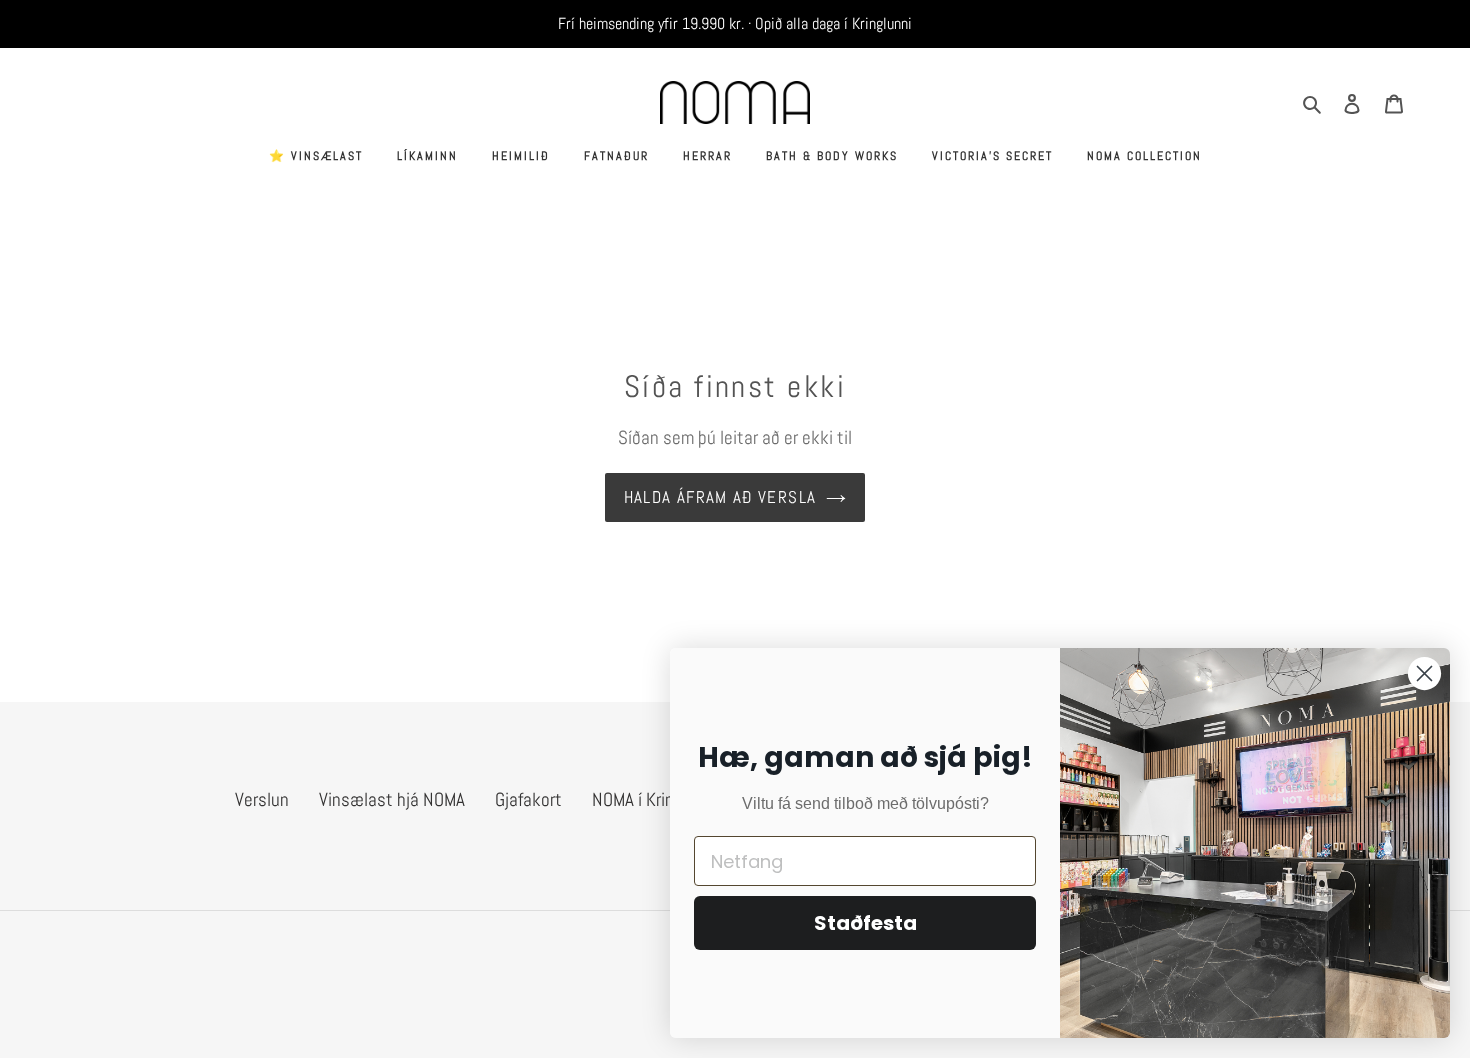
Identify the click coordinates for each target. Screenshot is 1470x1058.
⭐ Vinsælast (316, 156)
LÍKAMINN (427, 156)
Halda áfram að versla (720, 497)
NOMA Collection (1144, 156)
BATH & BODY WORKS (832, 156)
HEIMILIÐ (521, 156)
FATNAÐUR (616, 156)
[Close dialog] (1424, 673)
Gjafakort (528, 799)
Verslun (262, 799)
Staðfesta (865, 923)
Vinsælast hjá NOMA (392, 799)
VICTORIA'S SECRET (992, 156)
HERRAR (707, 156)
